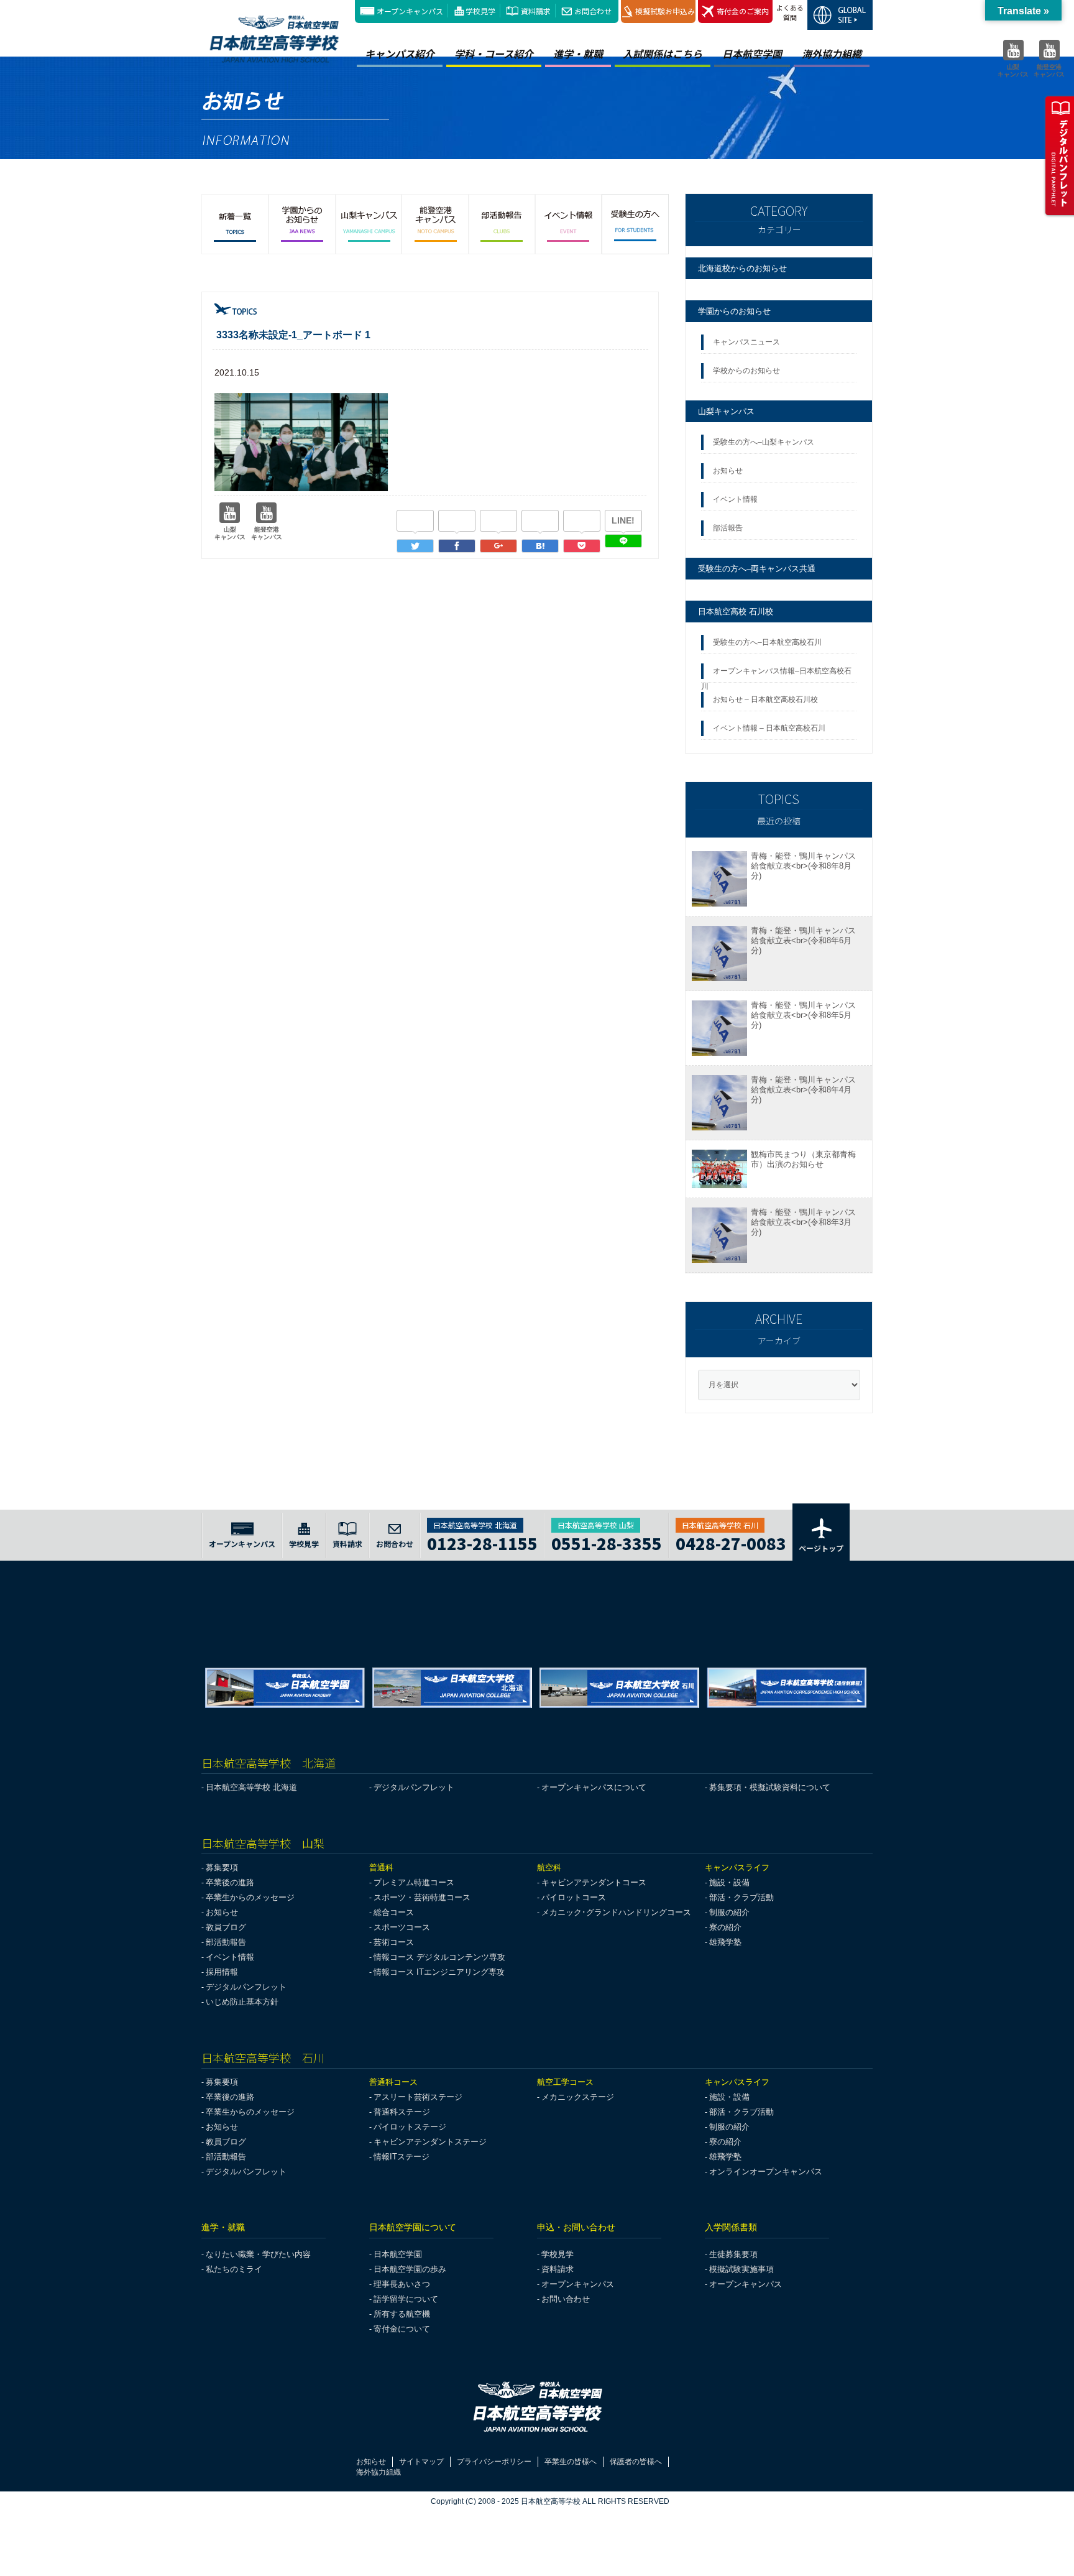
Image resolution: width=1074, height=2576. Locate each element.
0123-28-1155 (482, 1542)
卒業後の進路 (230, 1882)
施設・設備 (729, 1882)
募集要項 (222, 1867)
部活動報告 (226, 1942)
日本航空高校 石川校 (736, 612)
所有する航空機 (402, 2314)
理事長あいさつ (402, 2284)
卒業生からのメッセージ (250, 1897)
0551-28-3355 (607, 1542)
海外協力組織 (832, 53)
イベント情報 (737, 499)
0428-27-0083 (731, 1542)
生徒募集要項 (733, 2254)
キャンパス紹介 (400, 53)
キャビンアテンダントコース (594, 1882)
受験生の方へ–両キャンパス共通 (757, 569)
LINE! (623, 520)
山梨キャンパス (726, 411)
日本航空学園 (752, 53)
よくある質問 (790, 12)
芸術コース (394, 1942)
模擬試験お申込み (665, 11)
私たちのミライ (234, 2269)
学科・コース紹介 (494, 53)
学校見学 (480, 11)
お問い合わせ (566, 2299)
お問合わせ (593, 11)
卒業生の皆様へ (571, 2462)
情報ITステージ (402, 2157)
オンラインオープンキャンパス (766, 2172)
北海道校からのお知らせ (742, 268)
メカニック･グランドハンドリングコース (616, 1912)
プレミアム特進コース (414, 1882)
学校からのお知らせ (746, 371)
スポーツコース (402, 1927)
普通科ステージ (402, 2112)
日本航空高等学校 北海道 (251, 1787)
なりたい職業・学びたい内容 (258, 2254)
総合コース (394, 1912)
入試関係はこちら (663, 53)
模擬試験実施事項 (741, 2269)
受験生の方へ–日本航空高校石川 (767, 642)
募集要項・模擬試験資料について (770, 1787)
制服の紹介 (729, 1912)
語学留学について (406, 2299)
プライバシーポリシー (494, 2462)
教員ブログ (226, 1927)
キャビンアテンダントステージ (430, 2142)
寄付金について (402, 2329)
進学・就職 (578, 53)
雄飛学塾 (725, 1942)
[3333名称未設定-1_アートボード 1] (540, 546)
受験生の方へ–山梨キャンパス (764, 442)
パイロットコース (574, 1897)
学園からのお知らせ (734, 311)
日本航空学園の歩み (410, 2269)
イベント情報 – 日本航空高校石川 (769, 728)
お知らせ (730, 471)
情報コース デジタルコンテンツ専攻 (439, 1957)
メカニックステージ (578, 2097)
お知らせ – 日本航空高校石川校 (765, 699)
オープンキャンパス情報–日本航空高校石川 (776, 675)
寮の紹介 (725, 1927)
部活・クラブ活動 (741, 1897)
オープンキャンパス (410, 11)
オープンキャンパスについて (594, 1787)
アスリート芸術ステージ (418, 2097)
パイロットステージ (410, 2127)
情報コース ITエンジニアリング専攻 (439, 1972)
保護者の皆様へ (636, 2462)
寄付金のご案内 (743, 11)
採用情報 (222, 1972)
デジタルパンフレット (414, 1787)
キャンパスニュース (746, 342)
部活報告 (729, 528)
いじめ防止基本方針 (242, 2002)
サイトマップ (421, 2462)
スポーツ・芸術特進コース (422, 1897)
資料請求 (536, 11)
